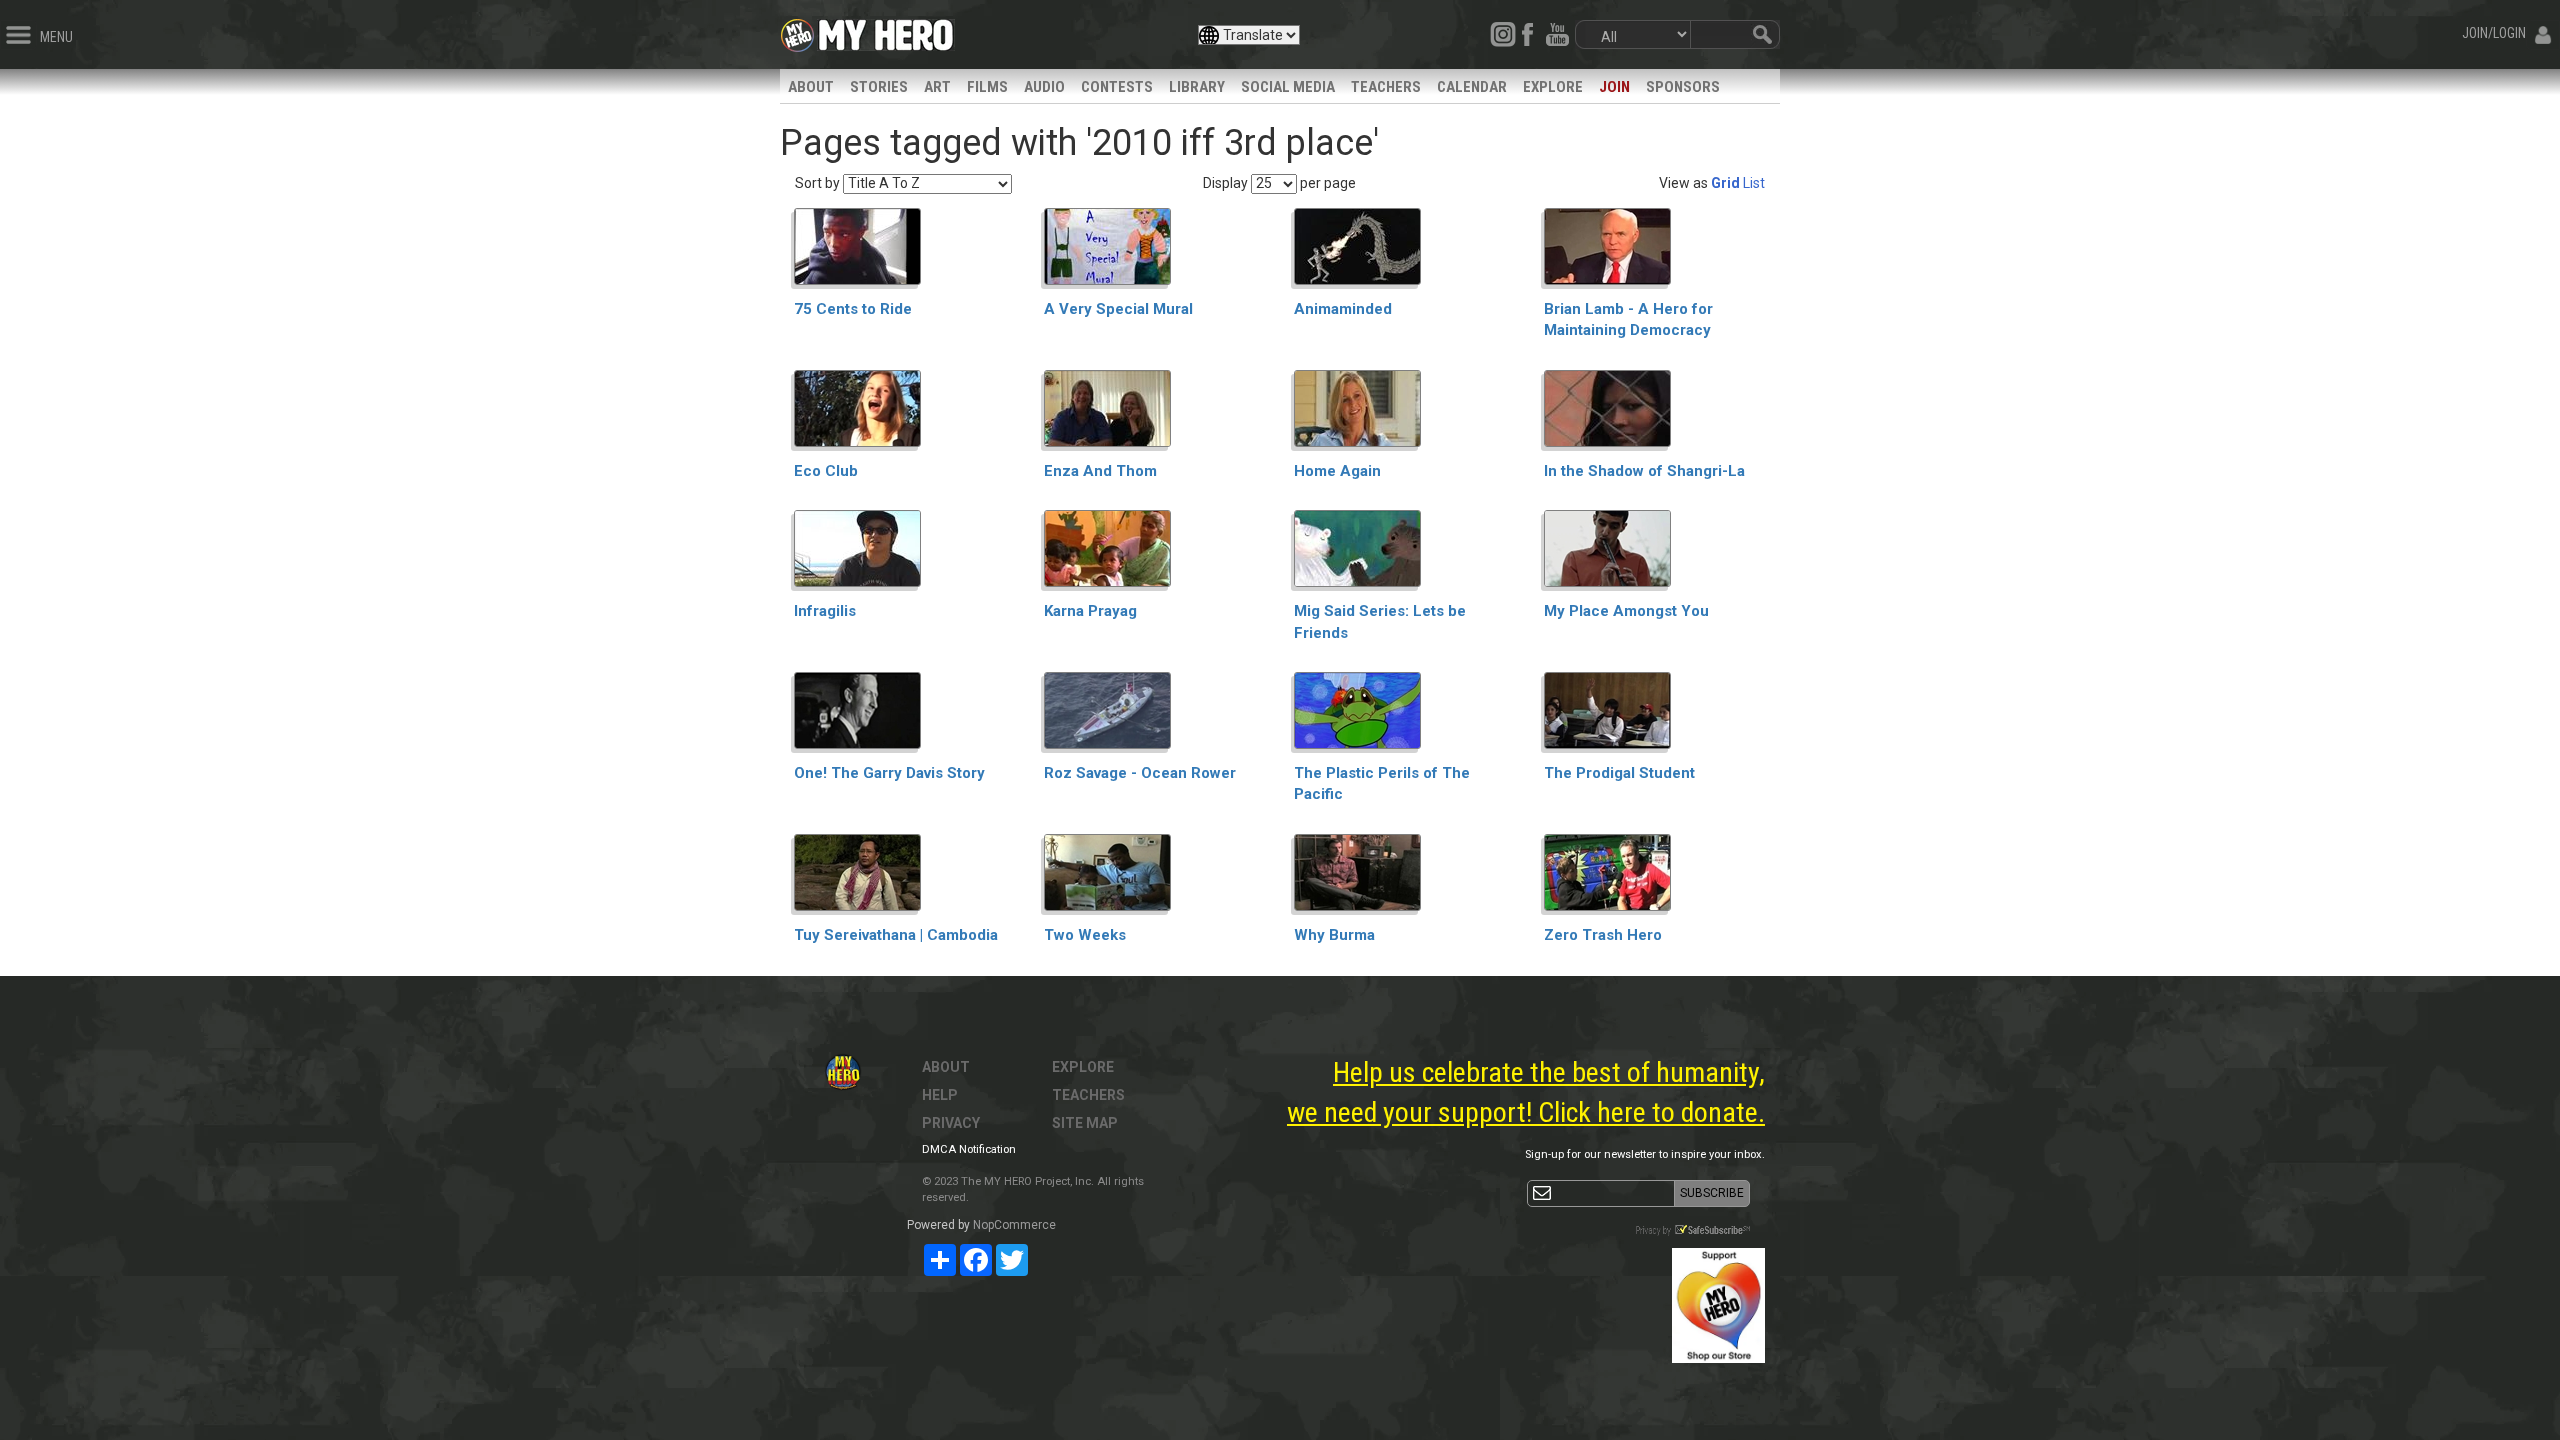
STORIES (879, 87)
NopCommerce (1014, 1225)
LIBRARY (1197, 87)
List (1754, 183)
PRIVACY (951, 1123)
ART (937, 87)
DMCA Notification (969, 1149)
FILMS (987, 87)
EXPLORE (1553, 87)
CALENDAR (1472, 87)
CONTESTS (1117, 87)
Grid (1725, 183)
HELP (940, 1095)
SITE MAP (1085, 1123)
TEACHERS (1386, 87)
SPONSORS (1683, 87)
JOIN (1614, 87)
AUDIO (1044, 87)
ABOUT (811, 87)
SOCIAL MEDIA (1288, 87)
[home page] (886, 30)
